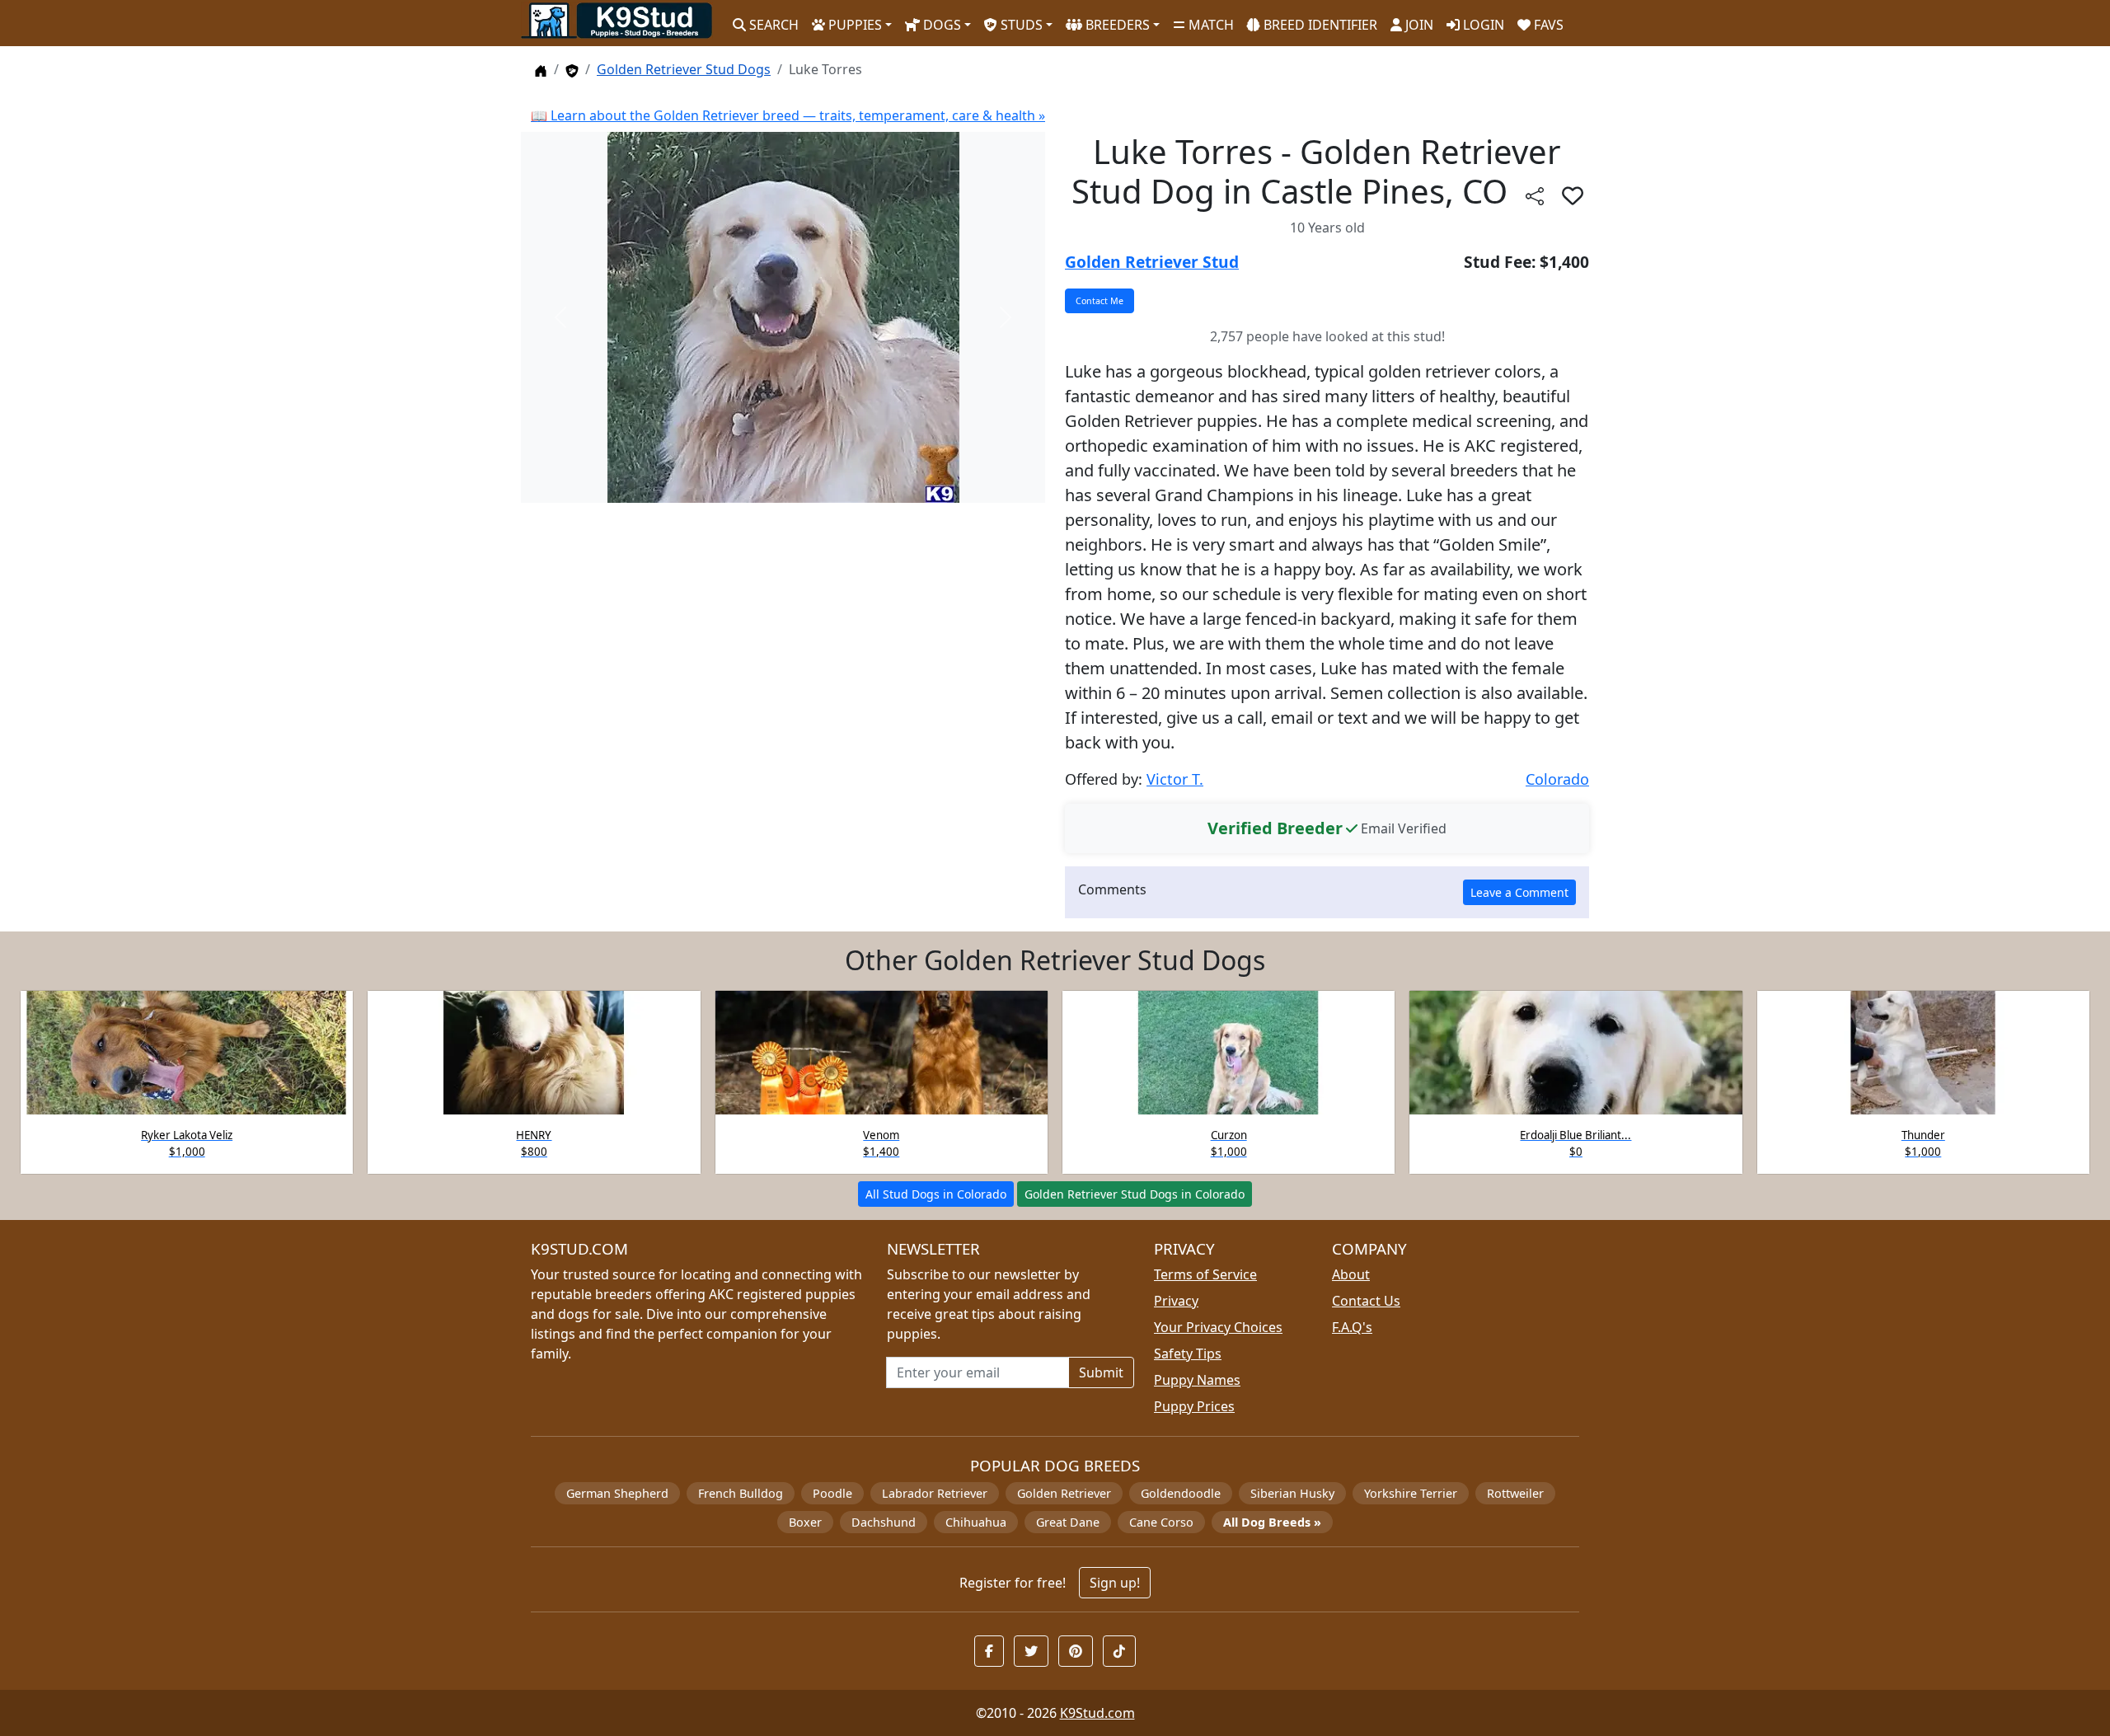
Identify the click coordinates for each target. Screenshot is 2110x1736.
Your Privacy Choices (1218, 1327)
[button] (1573, 195)
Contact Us (1366, 1301)
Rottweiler (1515, 1493)
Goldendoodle (1181, 1493)
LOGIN (1482, 25)
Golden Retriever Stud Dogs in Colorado (1135, 1194)
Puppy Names (1197, 1380)
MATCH (1210, 25)
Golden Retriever (1064, 1493)
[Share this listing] (1535, 195)
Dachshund (884, 1522)
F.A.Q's (1352, 1327)
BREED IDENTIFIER (1319, 25)
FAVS (1547, 25)
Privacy (1176, 1301)
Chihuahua (976, 1522)
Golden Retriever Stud (1152, 262)
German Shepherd (617, 1493)
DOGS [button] (940, 25)
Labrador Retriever (935, 1493)
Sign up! (1115, 1583)
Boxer (805, 1522)
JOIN (1418, 25)
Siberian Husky (1292, 1493)
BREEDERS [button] (1116, 25)
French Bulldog (741, 1493)
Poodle (832, 1493)
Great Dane (1068, 1522)
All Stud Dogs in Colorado (936, 1194)
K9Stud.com (1097, 1713)
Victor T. (1175, 779)
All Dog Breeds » (1272, 1522)
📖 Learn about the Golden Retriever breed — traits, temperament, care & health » (788, 115)
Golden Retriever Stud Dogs (684, 69)
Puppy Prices (1194, 1406)
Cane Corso (1161, 1522)
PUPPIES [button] (853, 25)
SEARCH (772, 25)
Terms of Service (1205, 1274)
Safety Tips (1188, 1354)
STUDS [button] (1020, 25)
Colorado (1557, 779)
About (1351, 1274)
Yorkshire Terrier (1411, 1493)
